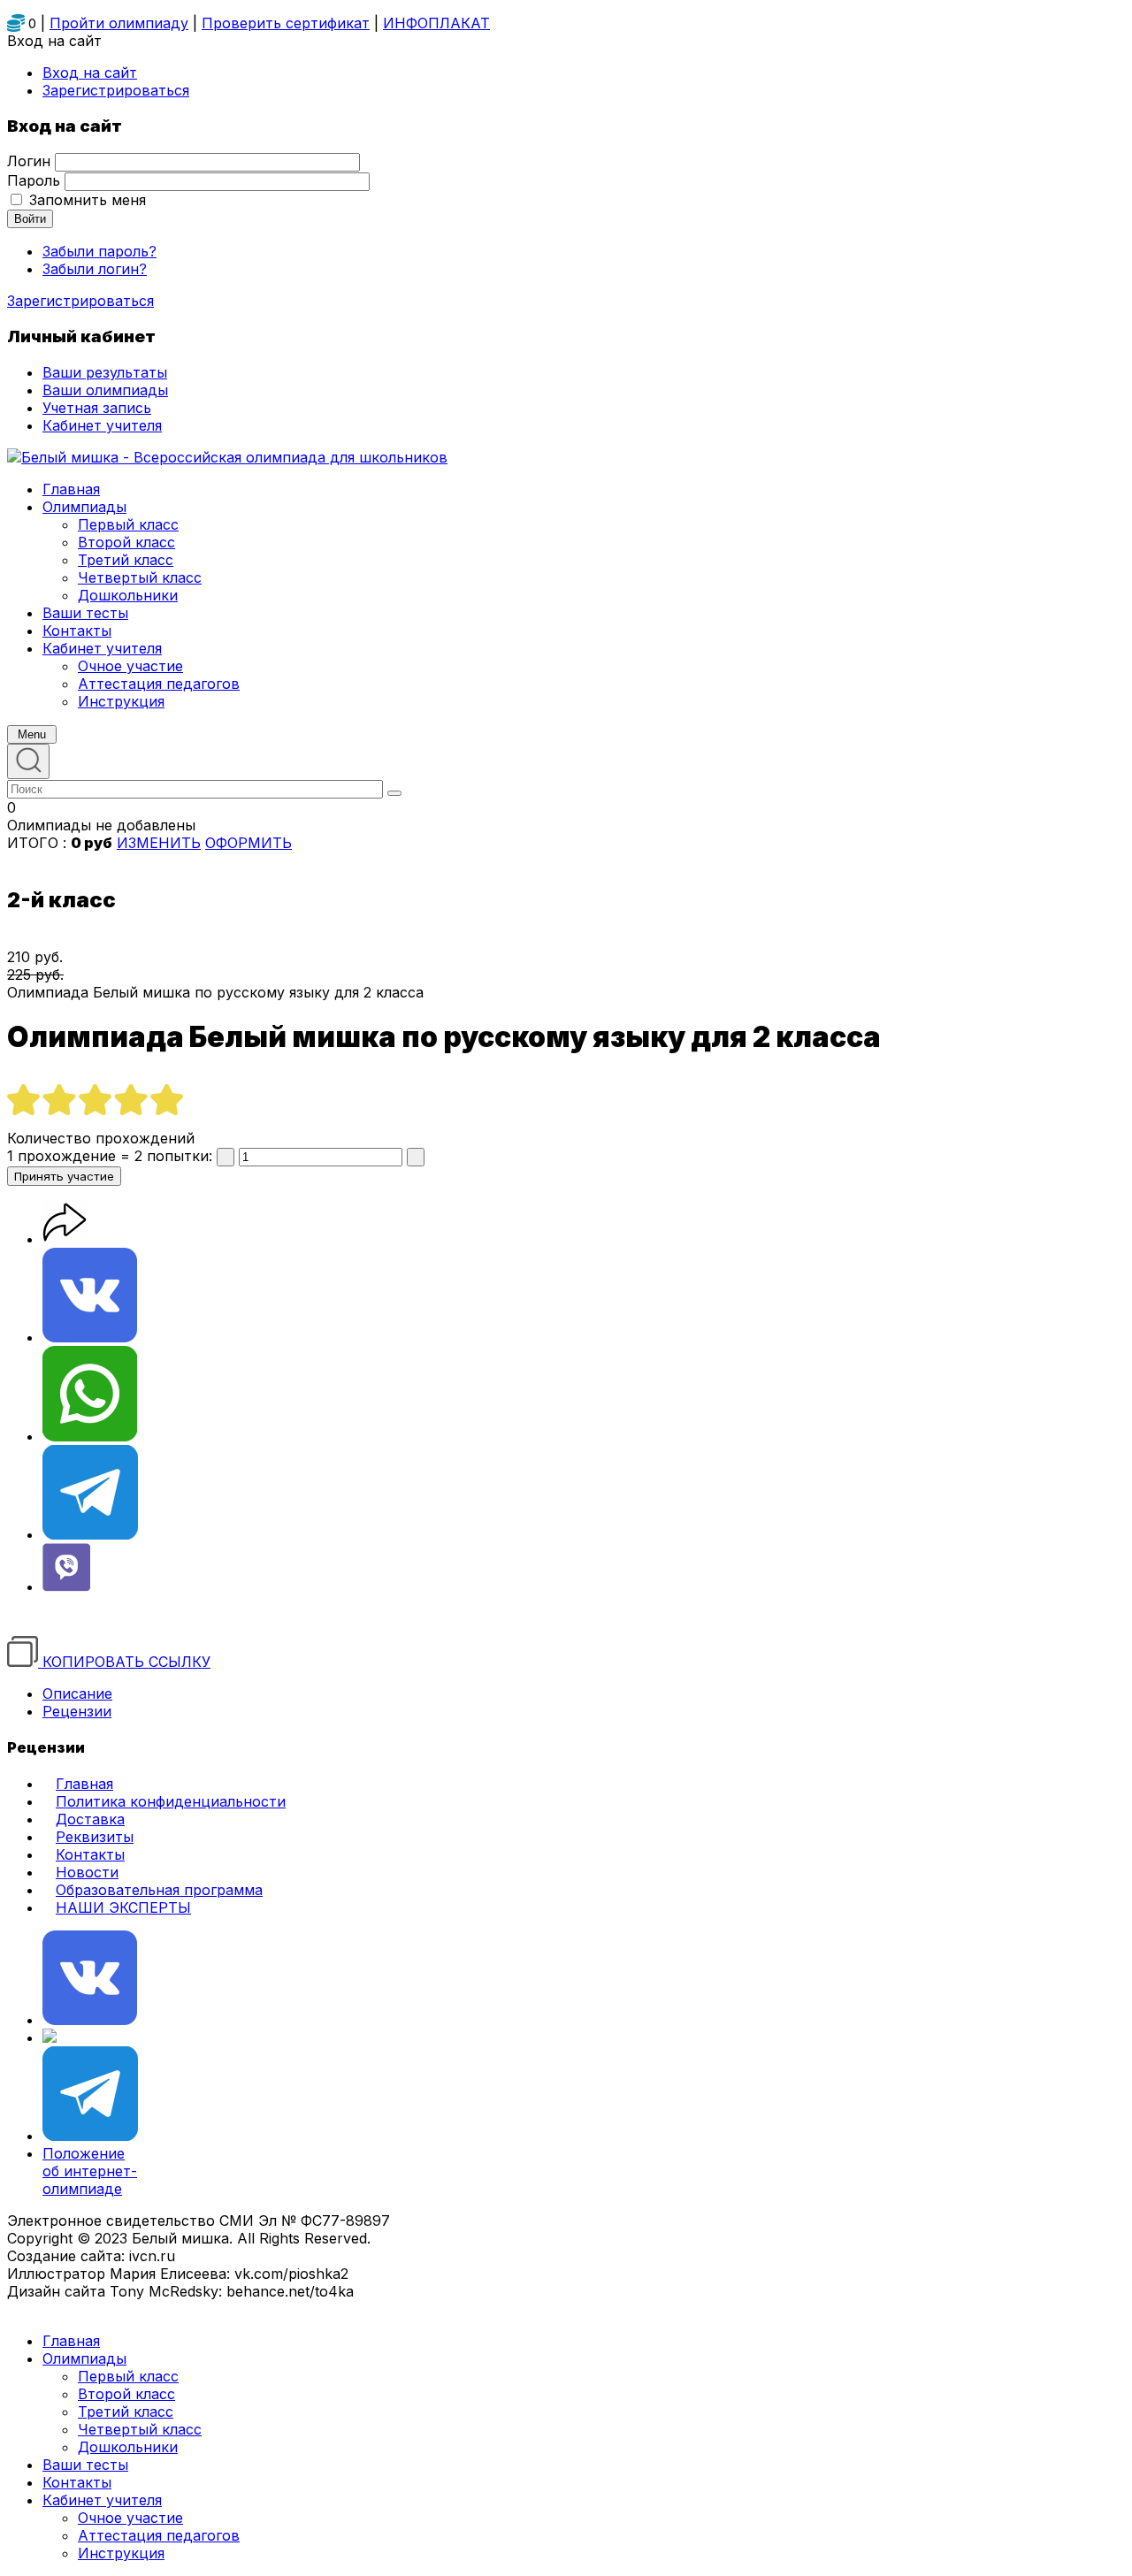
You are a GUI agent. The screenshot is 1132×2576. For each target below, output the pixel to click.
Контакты (90, 1854)
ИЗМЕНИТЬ (159, 843)
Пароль (34, 180)
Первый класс (128, 2376)
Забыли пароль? (99, 251)
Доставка (90, 1819)
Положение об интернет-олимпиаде (90, 2171)
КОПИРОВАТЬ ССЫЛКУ (124, 1662)
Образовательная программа (159, 1890)
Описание (77, 1693)
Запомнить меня (88, 200)
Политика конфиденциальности (171, 1801)
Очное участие (130, 2518)
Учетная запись (97, 408)
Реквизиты (95, 1837)
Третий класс (126, 2412)
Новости (87, 1872)
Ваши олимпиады (105, 390)
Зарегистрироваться (80, 301)
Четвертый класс (140, 2429)
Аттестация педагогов (159, 2535)
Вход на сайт (90, 73)
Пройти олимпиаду (119, 23)
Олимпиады (84, 2358)
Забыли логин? (95, 269)
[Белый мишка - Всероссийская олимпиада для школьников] (227, 457)
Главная (84, 1784)
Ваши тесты (85, 2465)
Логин (29, 161)
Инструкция (121, 2553)
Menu (32, 734)
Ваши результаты (105, 372)
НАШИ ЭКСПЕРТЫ (123, 1907)
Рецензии (77, 1711)
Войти (30, 219)
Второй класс (126, 2394)
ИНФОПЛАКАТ (436, 23)
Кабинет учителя (102, 2500)
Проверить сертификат (286, 23)
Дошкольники (128, 2447)
